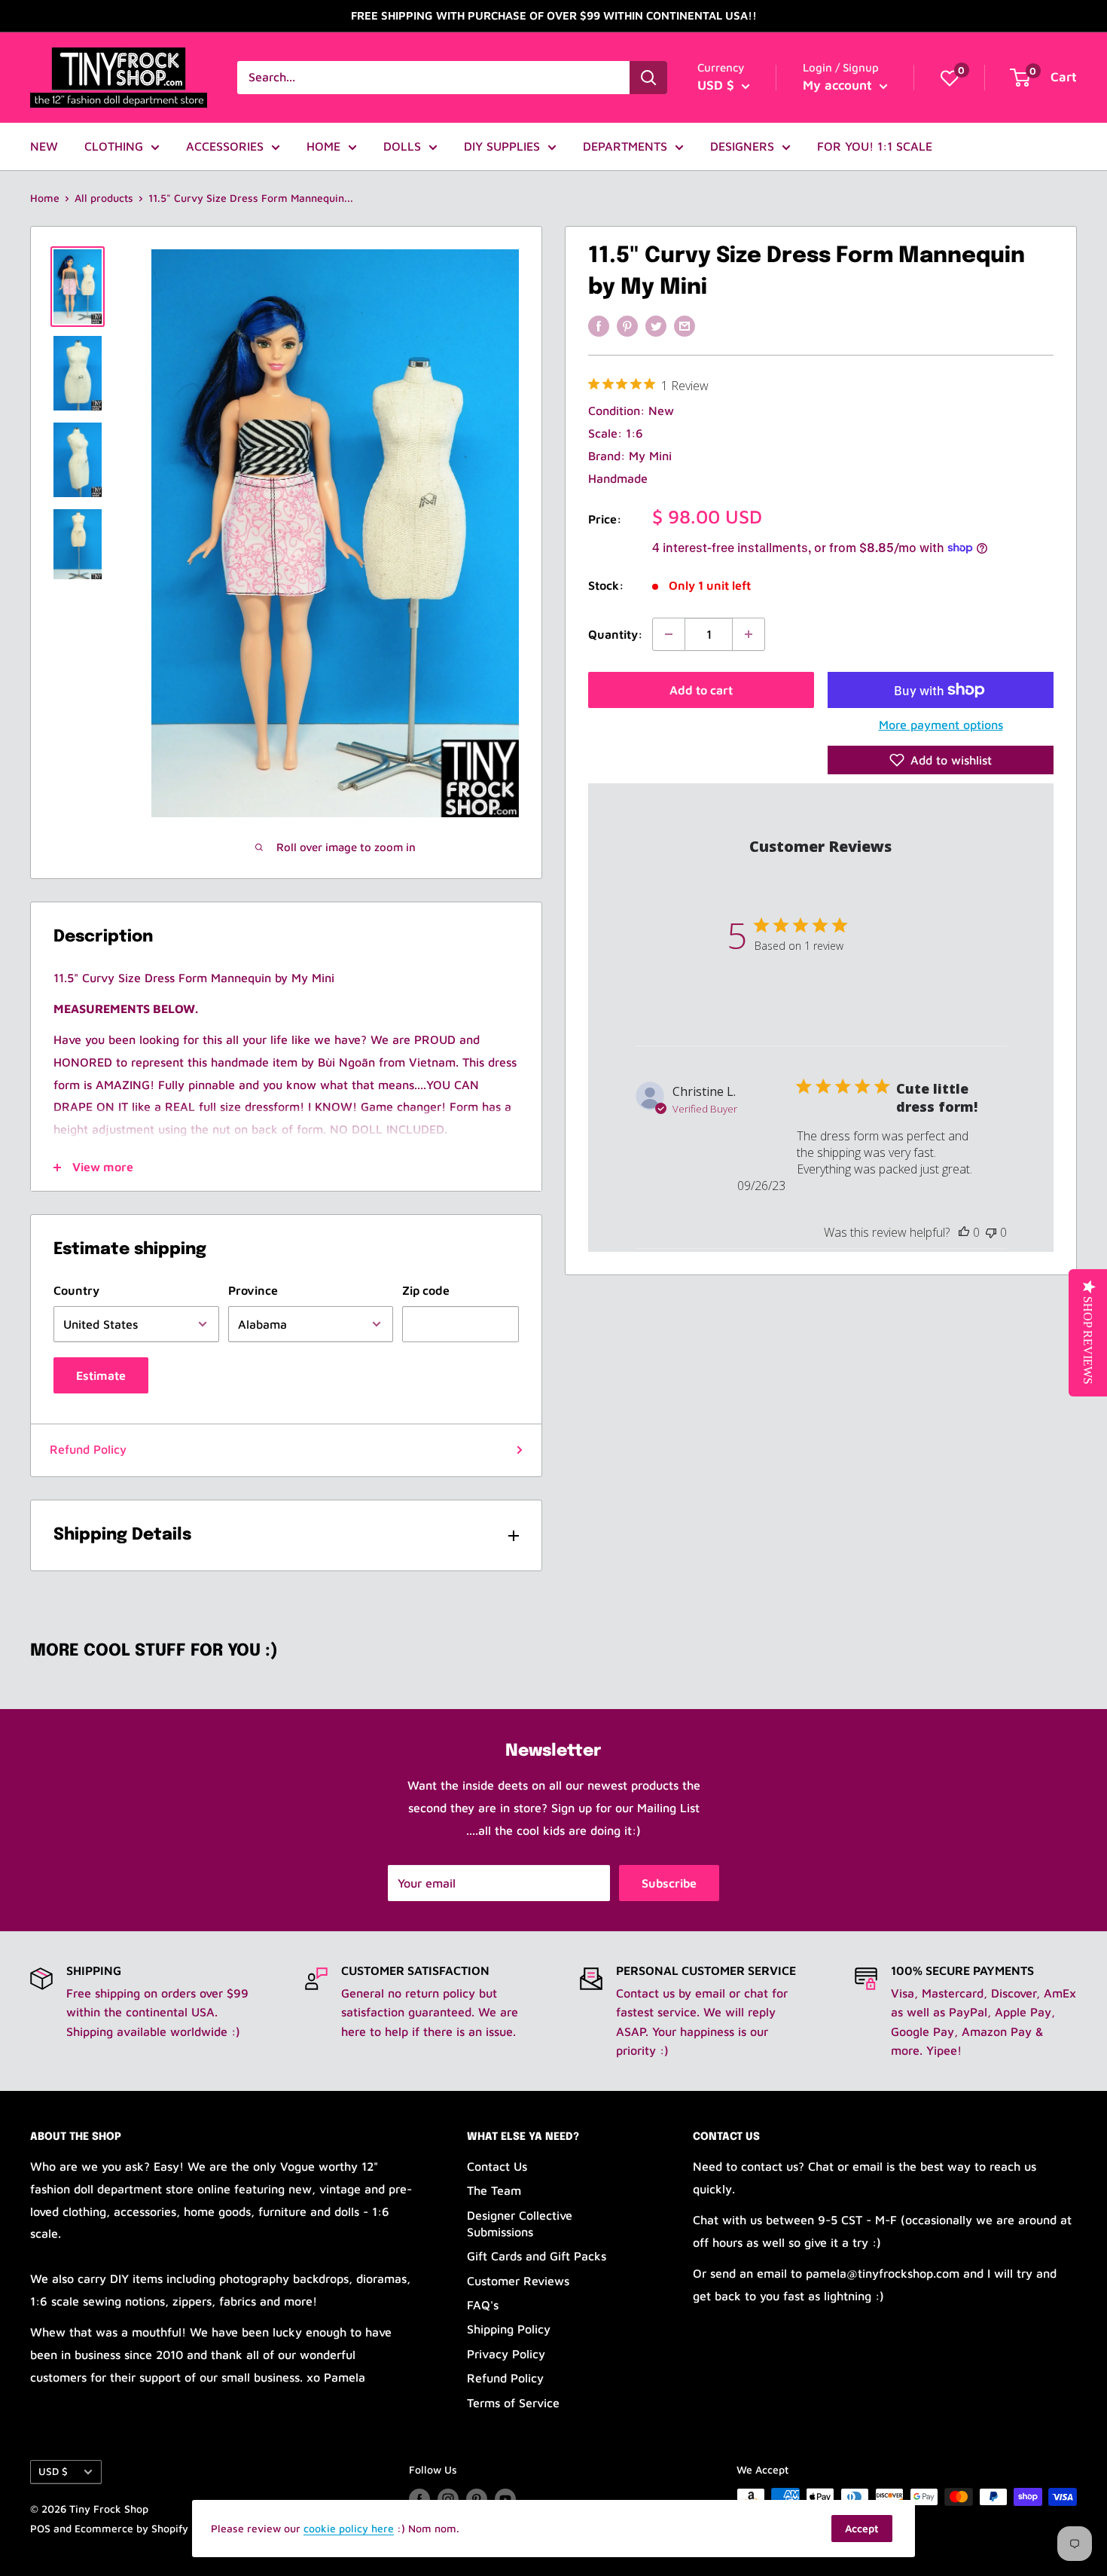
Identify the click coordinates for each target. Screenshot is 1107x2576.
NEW (44, 146)
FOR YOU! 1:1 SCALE (875, 146)
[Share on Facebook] (599, 325)
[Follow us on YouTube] (505, 2499)
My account (839, 85)
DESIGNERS (742, 146)
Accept (862, 2528)
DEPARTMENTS (625, 146)
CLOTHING (114, 146)
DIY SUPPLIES (502, 146)
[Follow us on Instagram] (448, 2499)
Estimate (101, 1375)
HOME (323, 146)
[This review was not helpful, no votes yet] (991, 1232)
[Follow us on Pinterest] (477, 2499)
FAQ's (483, 2305)
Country (76, 1290)
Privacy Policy (506, 2354)
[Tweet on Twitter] (656, 325)
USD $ (53, 2471)
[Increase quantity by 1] (749, 634)
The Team (494, 2190)
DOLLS (402, 146)
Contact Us (497, 2166)
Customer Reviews (518, 2281)
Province (253, 1290)
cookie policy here (349, 2528)
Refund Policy (88, 1449)
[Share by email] (685, 325)
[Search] (648, 78)
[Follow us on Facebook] (419, 2499)
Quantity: (616, 633)
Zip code (426, 1290)
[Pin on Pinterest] (627, 325)
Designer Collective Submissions (520, 2223)
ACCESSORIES (225, 146)
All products (104, 198)
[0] (950, 78)
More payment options (941, 725)
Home (45, 198)
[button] (941, 760)
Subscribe (669, 1883)
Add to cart (701, 690)
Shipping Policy (509, 2329)
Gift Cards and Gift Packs (537, 2256)
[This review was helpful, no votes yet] (964, 1232)
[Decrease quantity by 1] (669, 634)
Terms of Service (513, 2403)
